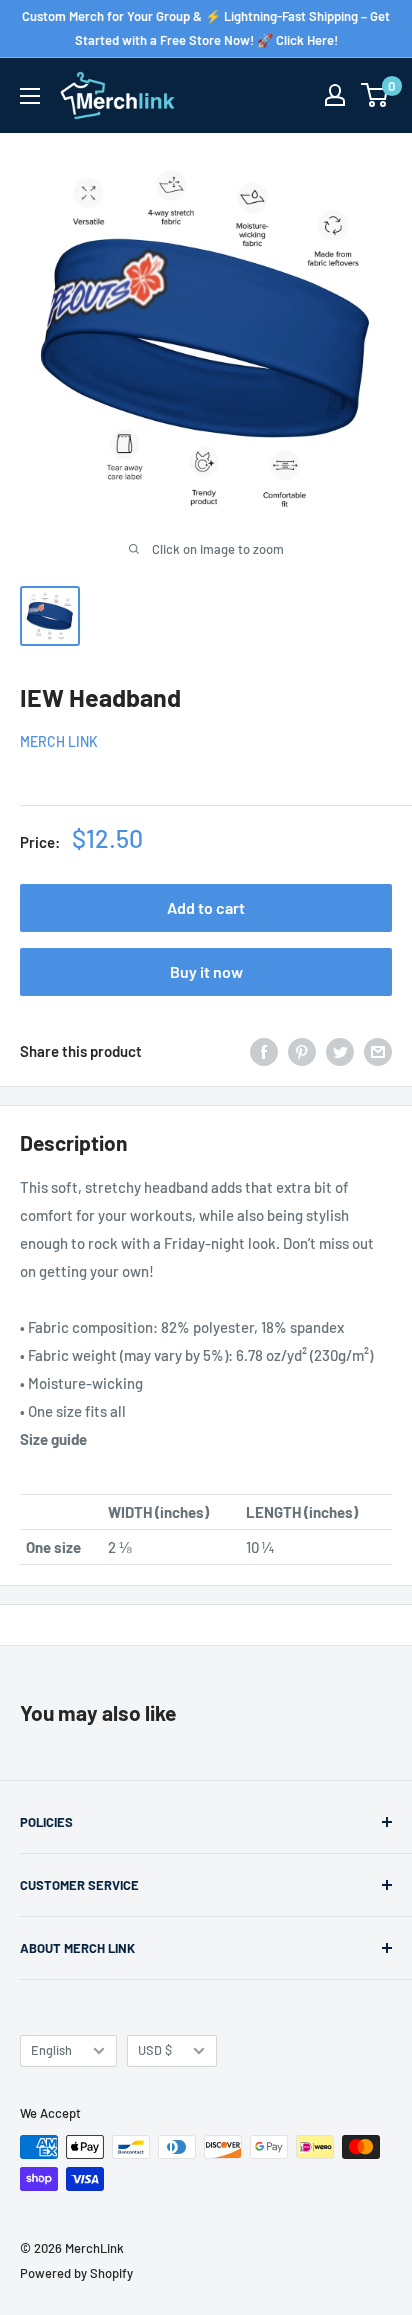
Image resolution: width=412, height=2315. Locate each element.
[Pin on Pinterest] (302, 1051)
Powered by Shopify (76, 2273)
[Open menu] (30, 96)
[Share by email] (378, 1051)
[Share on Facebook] (264, 1051)
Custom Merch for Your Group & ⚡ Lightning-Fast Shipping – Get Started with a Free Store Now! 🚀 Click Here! (206, 28)
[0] (375, 95)
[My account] (335, 95)
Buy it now (206, 971)
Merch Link (59, 741)
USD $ (155, 2050)
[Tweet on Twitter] (340, 1051)
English (51, 2050)
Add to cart (206, 907)
